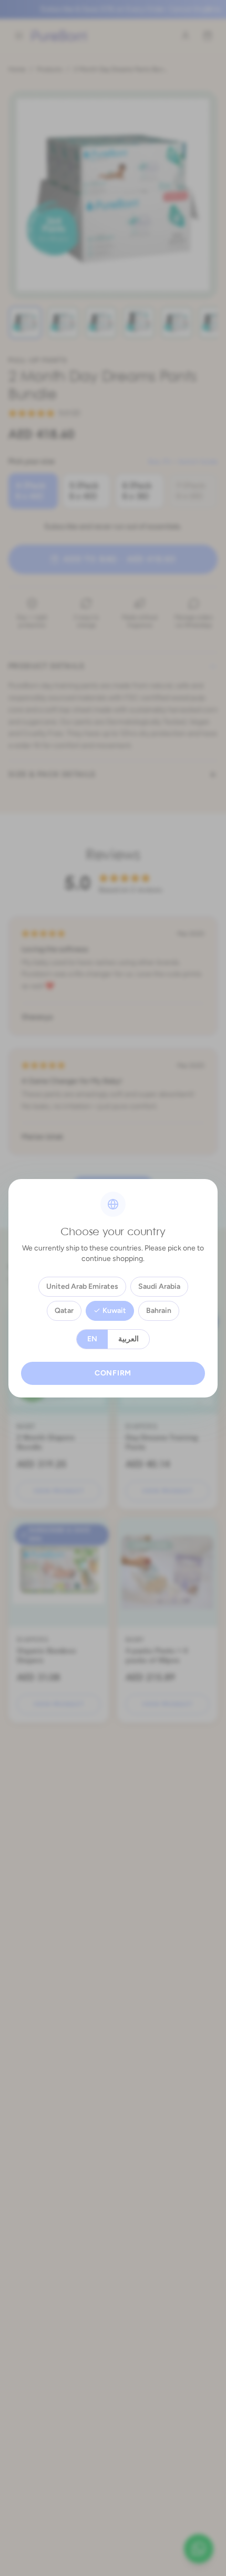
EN (92, 1339)
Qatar (64, 1311)
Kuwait (114, 1311)
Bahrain (159, 1311)
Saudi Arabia (159, 1286)
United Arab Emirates (82, 1286)
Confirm (113, 1373)
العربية (129, 1339)
